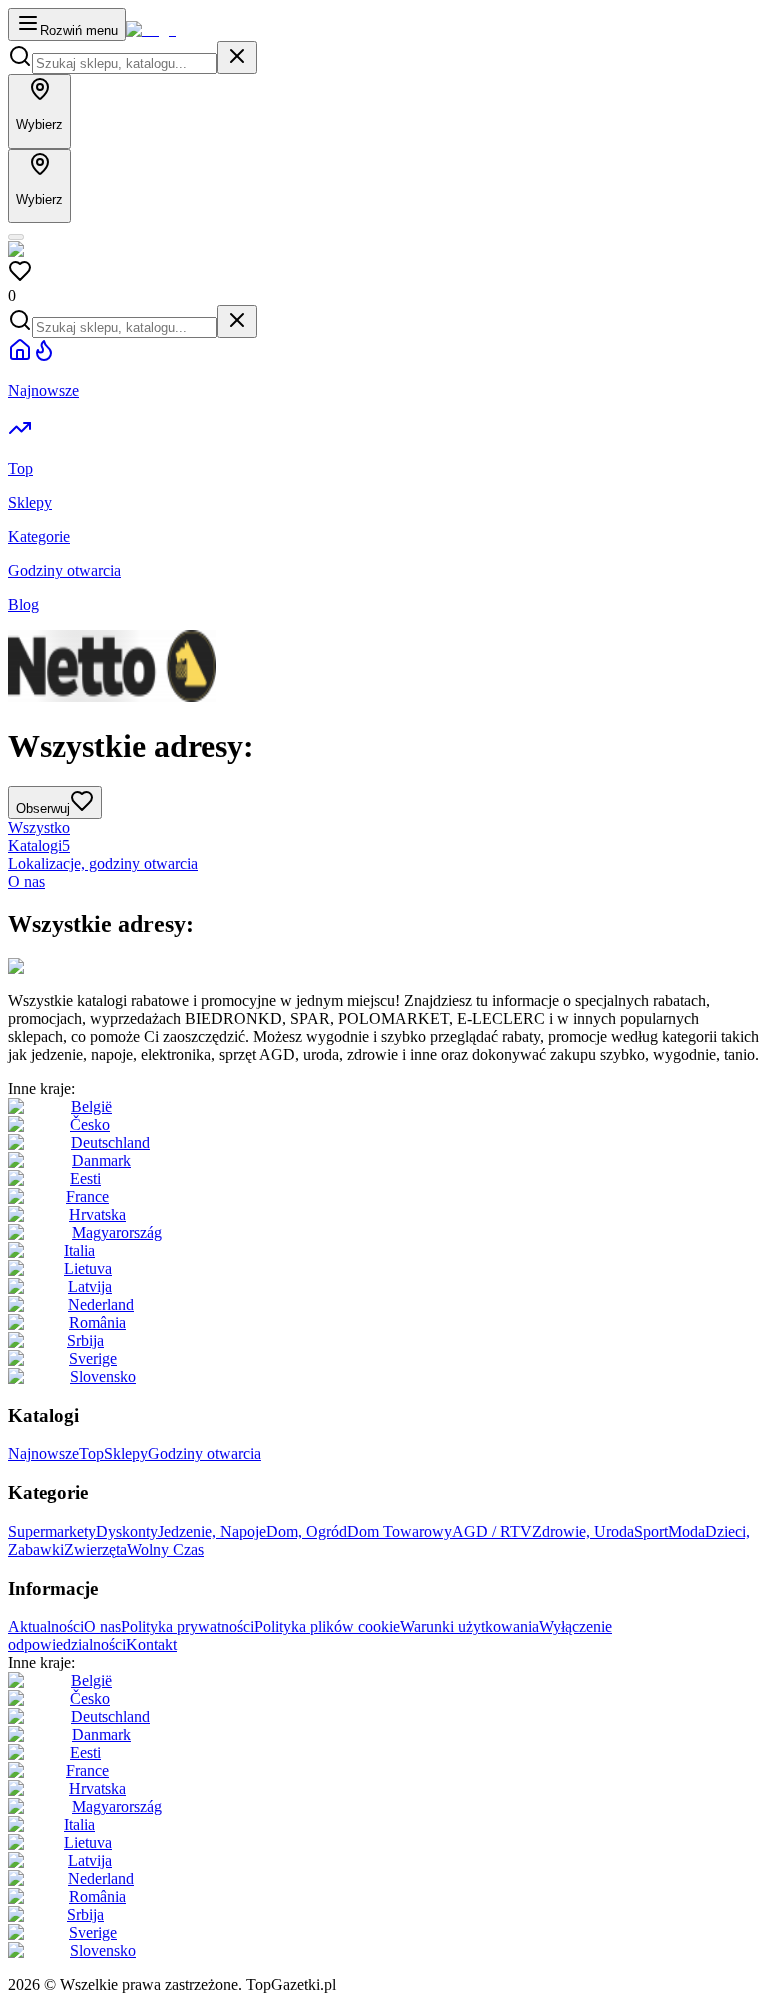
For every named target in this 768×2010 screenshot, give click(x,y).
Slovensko (103, 1376)
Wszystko (39, 827)
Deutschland (110, 1142)
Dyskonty (127, 1531)
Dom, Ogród (306, 1531)
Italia (79, 1250)
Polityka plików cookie (327, 1626)
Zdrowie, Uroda (583, 1531)
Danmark (101, 1160)
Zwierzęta (95, 1549)
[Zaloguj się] (16, 237)
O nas (26, 881)
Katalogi (39, 845)
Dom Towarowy (399, 1531)
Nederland (101, 1304)
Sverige (93, 1358)
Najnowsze (43, 1453)
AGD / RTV (492, 1531)
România (97, 1322)
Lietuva (88, 1268)
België (91, 1106)
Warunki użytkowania (469, 1626)
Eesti (85, 1178)
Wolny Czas (165, 1549)
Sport (651, 1531)
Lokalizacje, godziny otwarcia (103, 863)
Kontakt (151, 1644)
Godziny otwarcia (204, 1453)
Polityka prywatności (187, 1626)
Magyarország (117, 1232)
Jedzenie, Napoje (212, 1531)
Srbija (85, 1340)
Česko (90, 1124)
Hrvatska (97, 1214)
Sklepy (126, 1453)
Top (91, 1453)
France (87, 1196)
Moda (686, 1531)
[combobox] (124, 63)
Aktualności (46, 1626)
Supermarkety (52, 1531)
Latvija (90, 1286)
